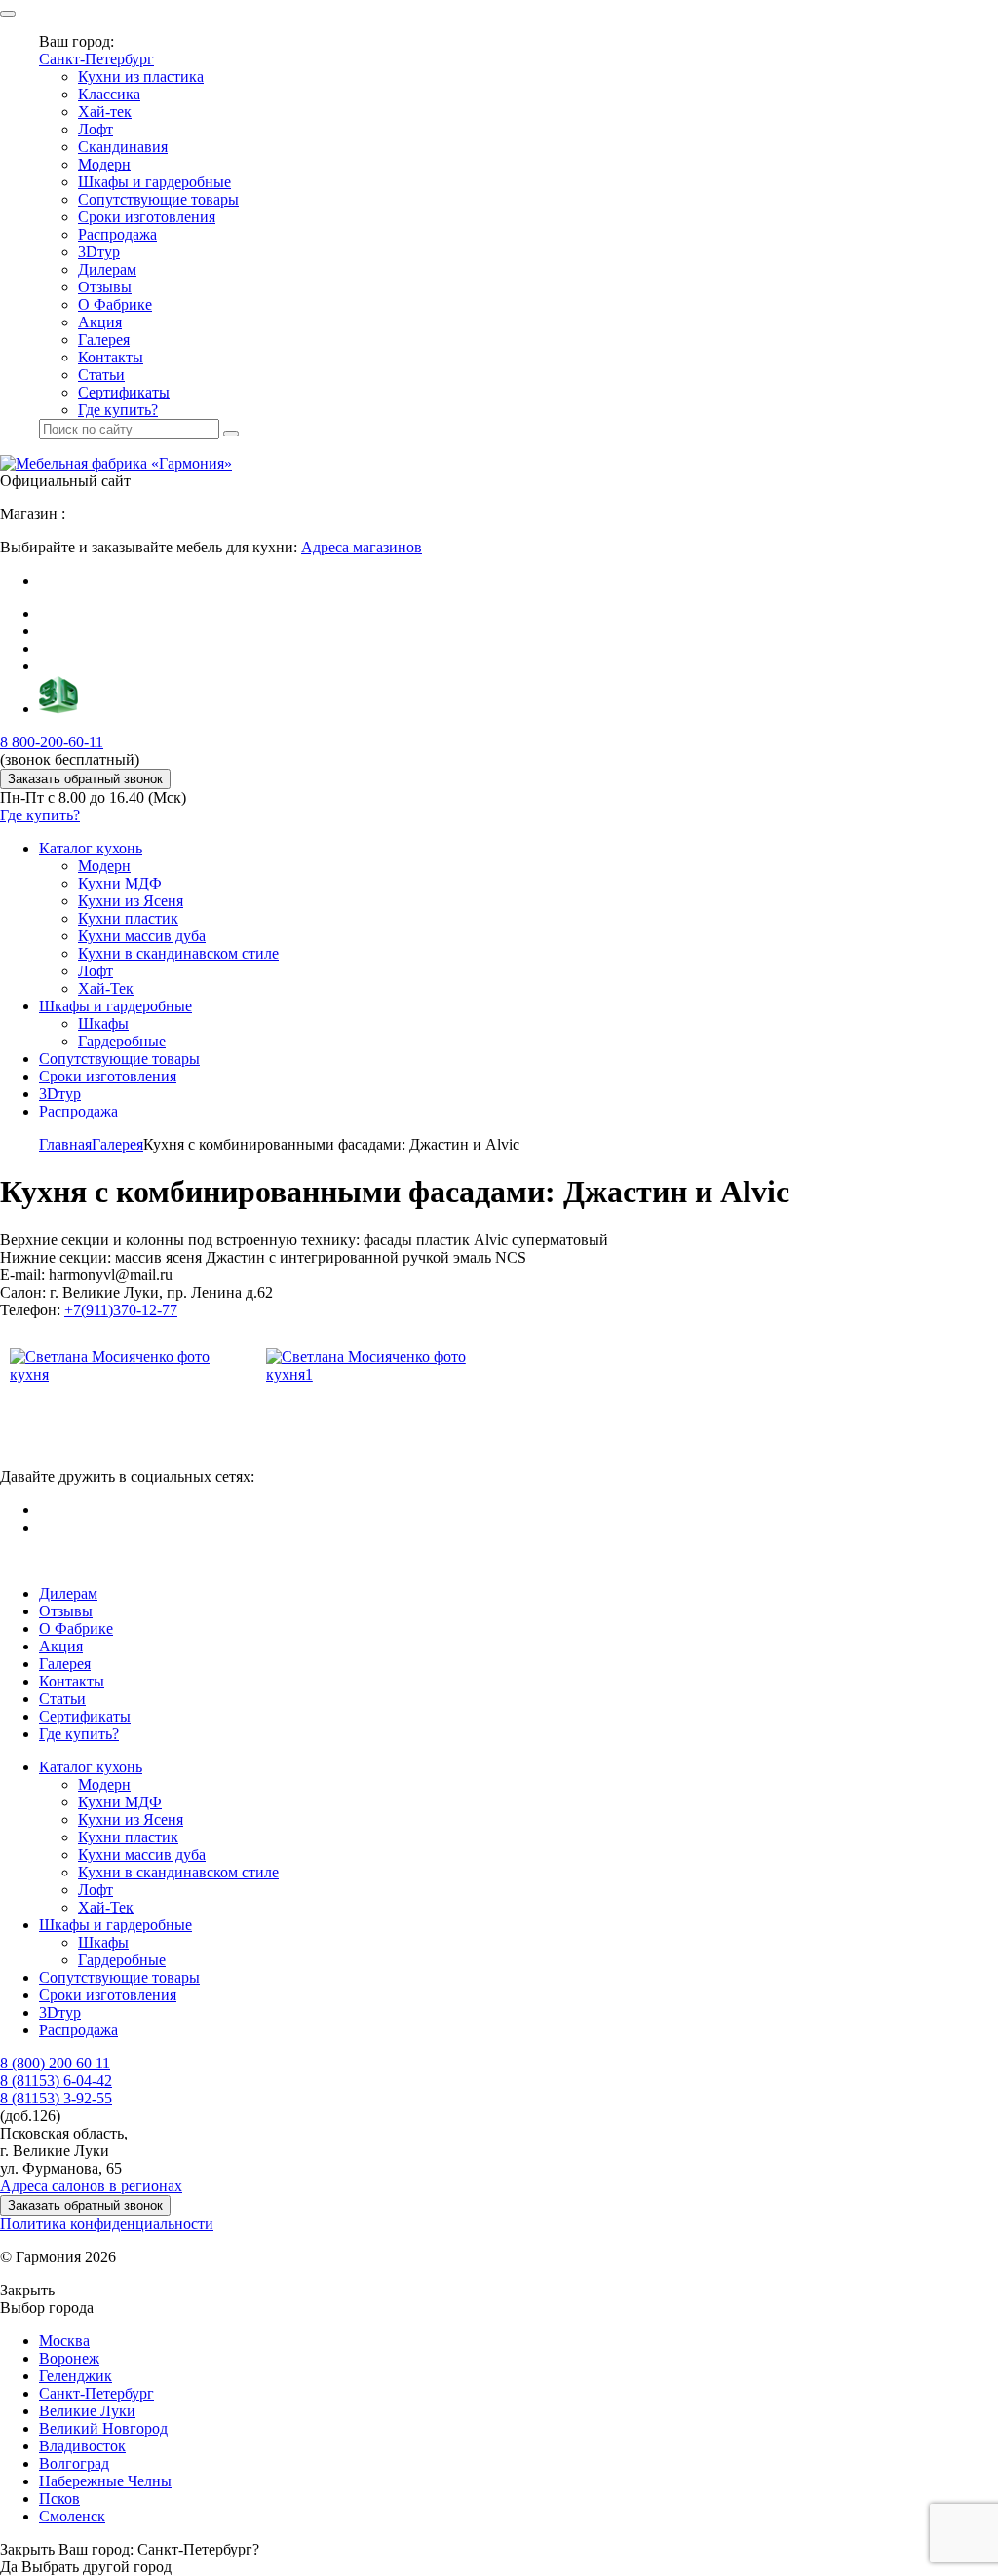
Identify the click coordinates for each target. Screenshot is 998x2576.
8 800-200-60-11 (52, 742)
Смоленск (72, 2516)
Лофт (96, 129)
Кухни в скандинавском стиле (178, 953)
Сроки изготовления (147, 217)
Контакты (111, 357)
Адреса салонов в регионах (91, 2186)
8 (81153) (56, 2081)
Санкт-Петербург (96, 59)
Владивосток (82, 2446)
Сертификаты (124, 392)
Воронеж (69, 2358)
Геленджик (76, 2376)
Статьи (101, 375)
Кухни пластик (128, 918)
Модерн (104, 164)
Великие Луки (87, 2411)
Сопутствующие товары (158, 199)
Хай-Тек (106, 988)
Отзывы (105, 287)
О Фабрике (115, 304)
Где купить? (118, 410)
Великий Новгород (103, 2428)
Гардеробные (122, 1041)
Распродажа (117, 234)
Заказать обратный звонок (85, 779)
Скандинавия (123, 147)
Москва (64, 2341)
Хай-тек (105, 112)
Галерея (104, 340)
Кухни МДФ (120, 883)
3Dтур (99, 252)
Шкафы (103, 1023)
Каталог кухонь (91, 848)
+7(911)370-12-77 (121, 1310)
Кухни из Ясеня (131, 901)
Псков (59, 2499)
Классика (109, 94)
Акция (100, 322)
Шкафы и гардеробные (154, 182)
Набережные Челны (105, 2481)
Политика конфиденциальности (107, 2224)
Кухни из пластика (141, 76)
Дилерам (107, 269)
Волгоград (74, 2463)
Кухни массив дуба (142, 936)
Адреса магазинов (362, 547)
